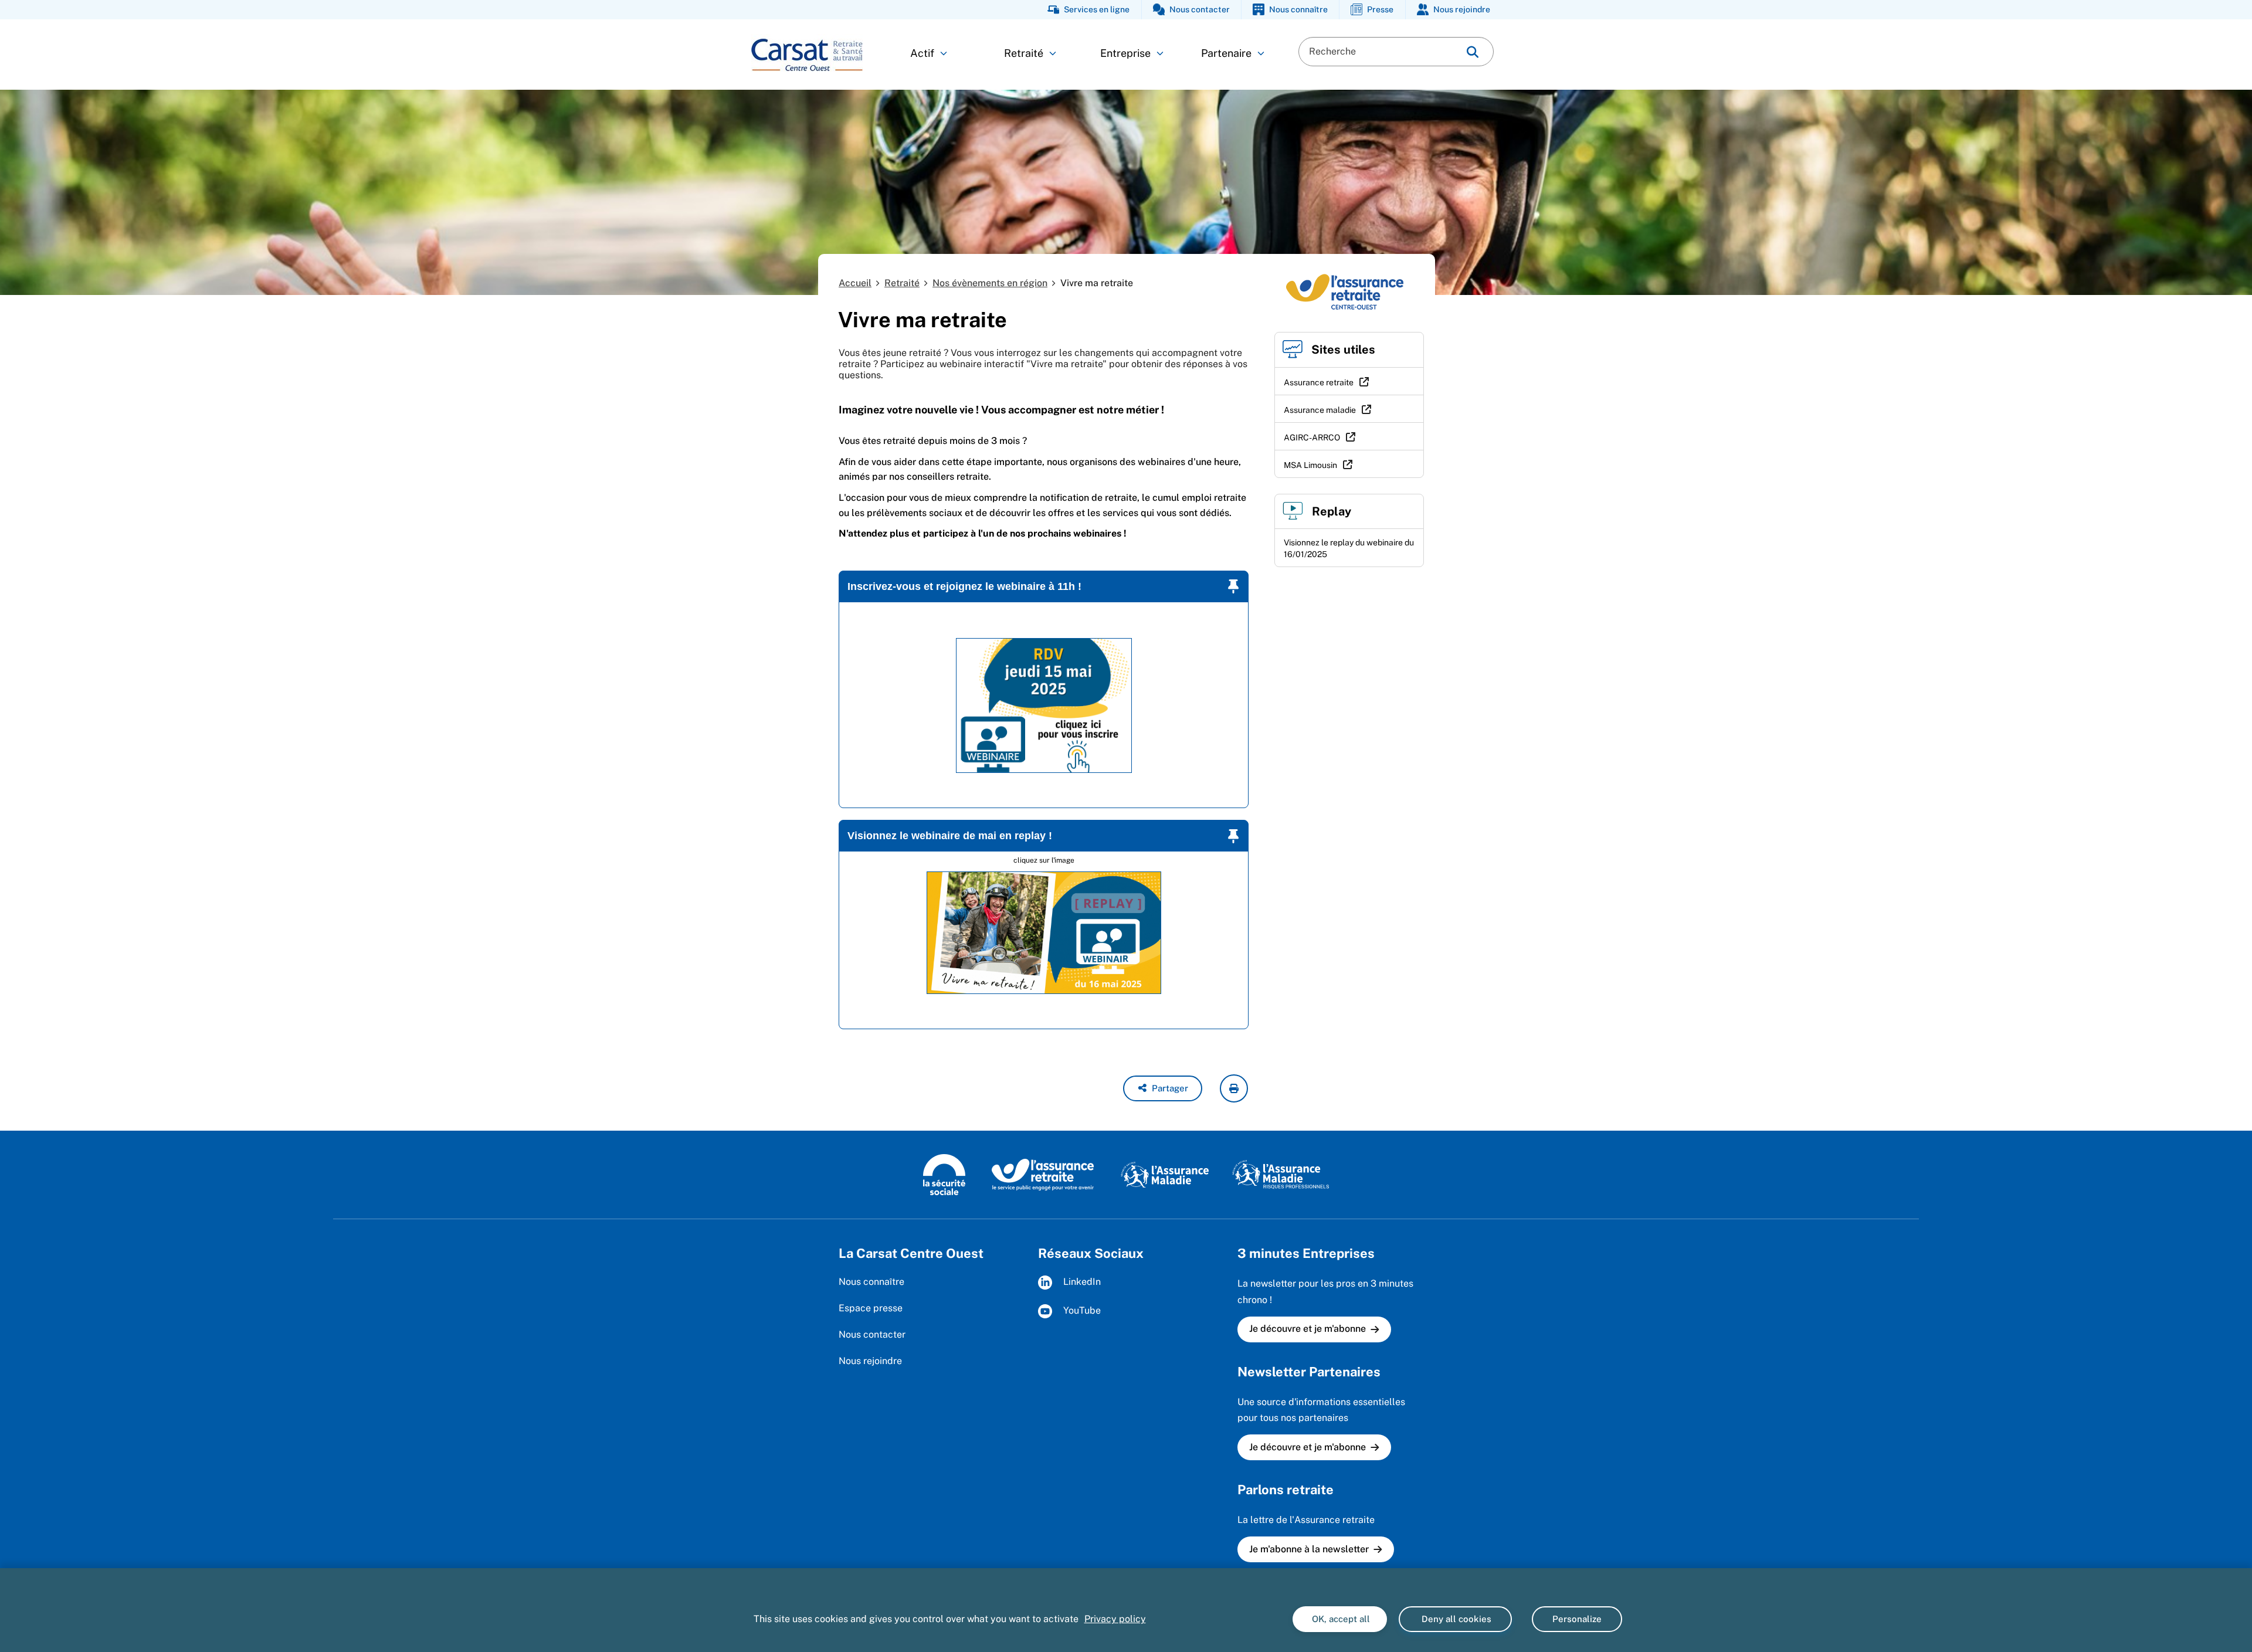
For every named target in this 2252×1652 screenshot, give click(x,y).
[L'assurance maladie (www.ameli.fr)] (1165, 1174)
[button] (1163, 1088)
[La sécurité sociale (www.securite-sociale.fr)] (944, 1174)
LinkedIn (1081, 1282)
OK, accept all (1340, 1619)
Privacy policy (1115, 1619)
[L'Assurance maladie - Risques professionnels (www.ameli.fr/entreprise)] (1281, 1174)
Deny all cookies (1455, 1619)
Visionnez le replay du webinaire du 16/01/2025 (1349, 548)
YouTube (1081, 1311)
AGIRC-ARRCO (1312, 437)
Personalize (1577, 1619)
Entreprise (1125, 53)
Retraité (1024, 53)
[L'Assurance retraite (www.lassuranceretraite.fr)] (1043, 1174)
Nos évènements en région (990, 283)
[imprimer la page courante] (1234, 1088)
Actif (922, 53)
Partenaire (1226, 53)
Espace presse (871, 1308)
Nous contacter (872, 1334)
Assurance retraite (1319, 382)
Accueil (855, 283)
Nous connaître (871, 1282)
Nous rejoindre (870, 1361)
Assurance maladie (1320, 410)
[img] (1473, 52)
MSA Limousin (1310, 465)
